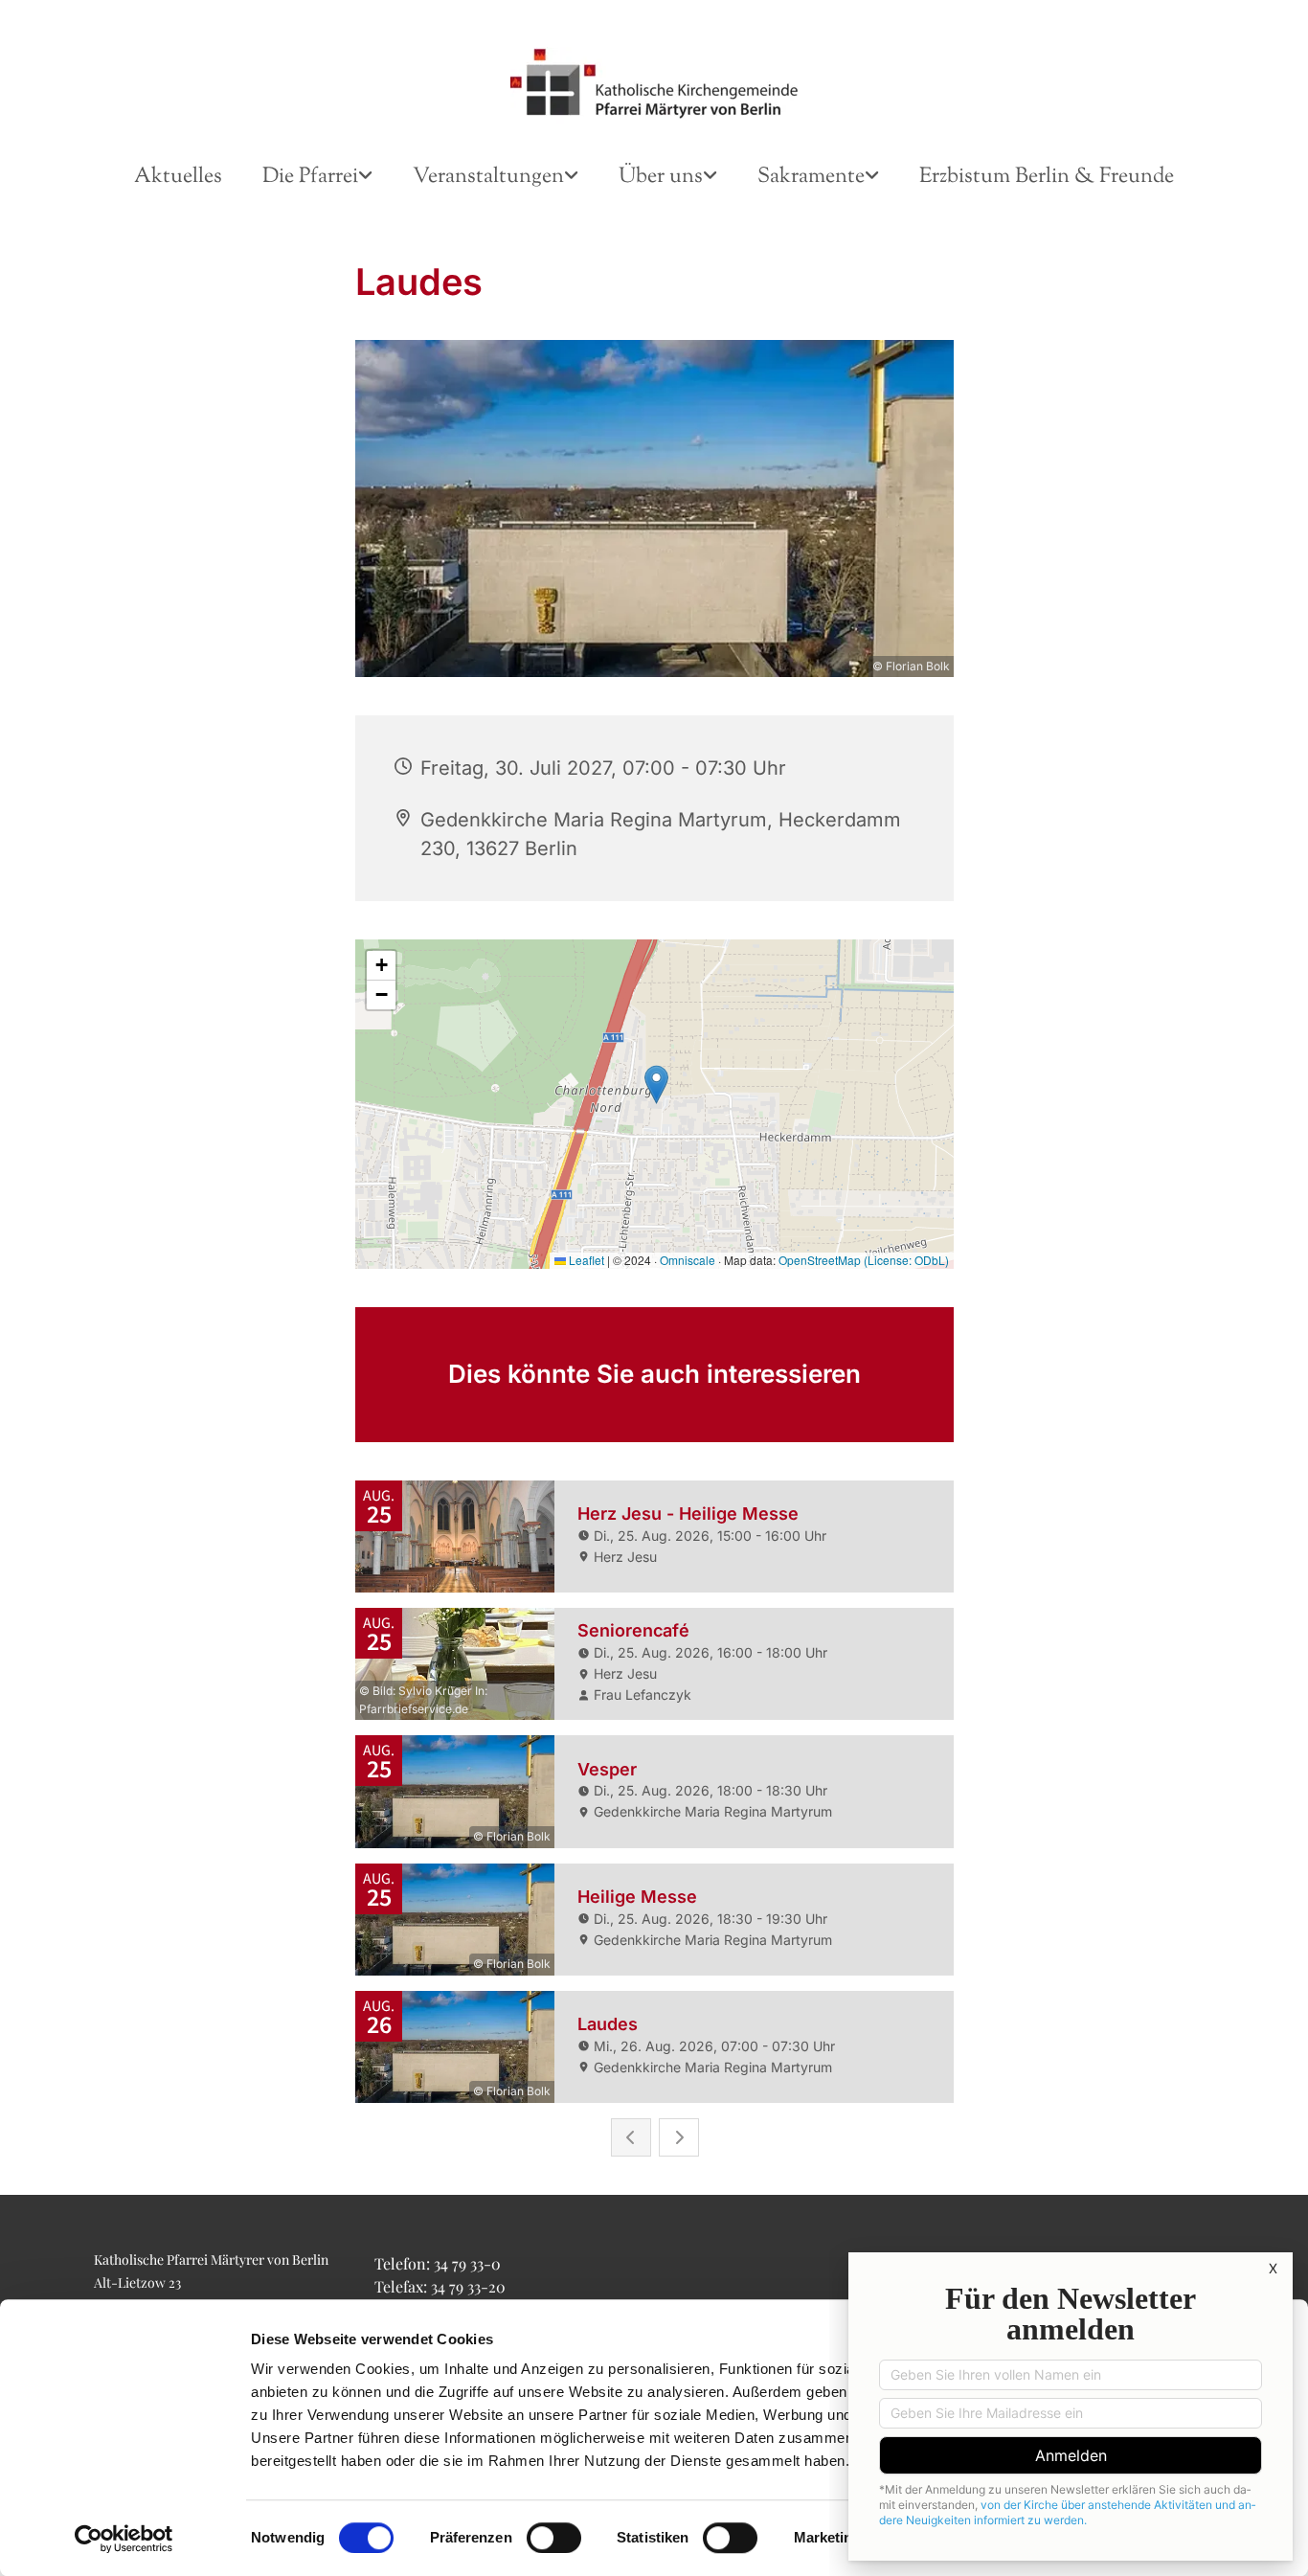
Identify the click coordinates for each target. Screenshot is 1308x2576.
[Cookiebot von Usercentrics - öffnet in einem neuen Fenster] (124, 2539)
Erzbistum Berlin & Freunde (1047, 177)
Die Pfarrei (310, 177)
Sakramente (811, 177)
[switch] (554, 2538)
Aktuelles (178, 177)
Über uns (661, 177)
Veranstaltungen (488, 177)
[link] (317, 178)
